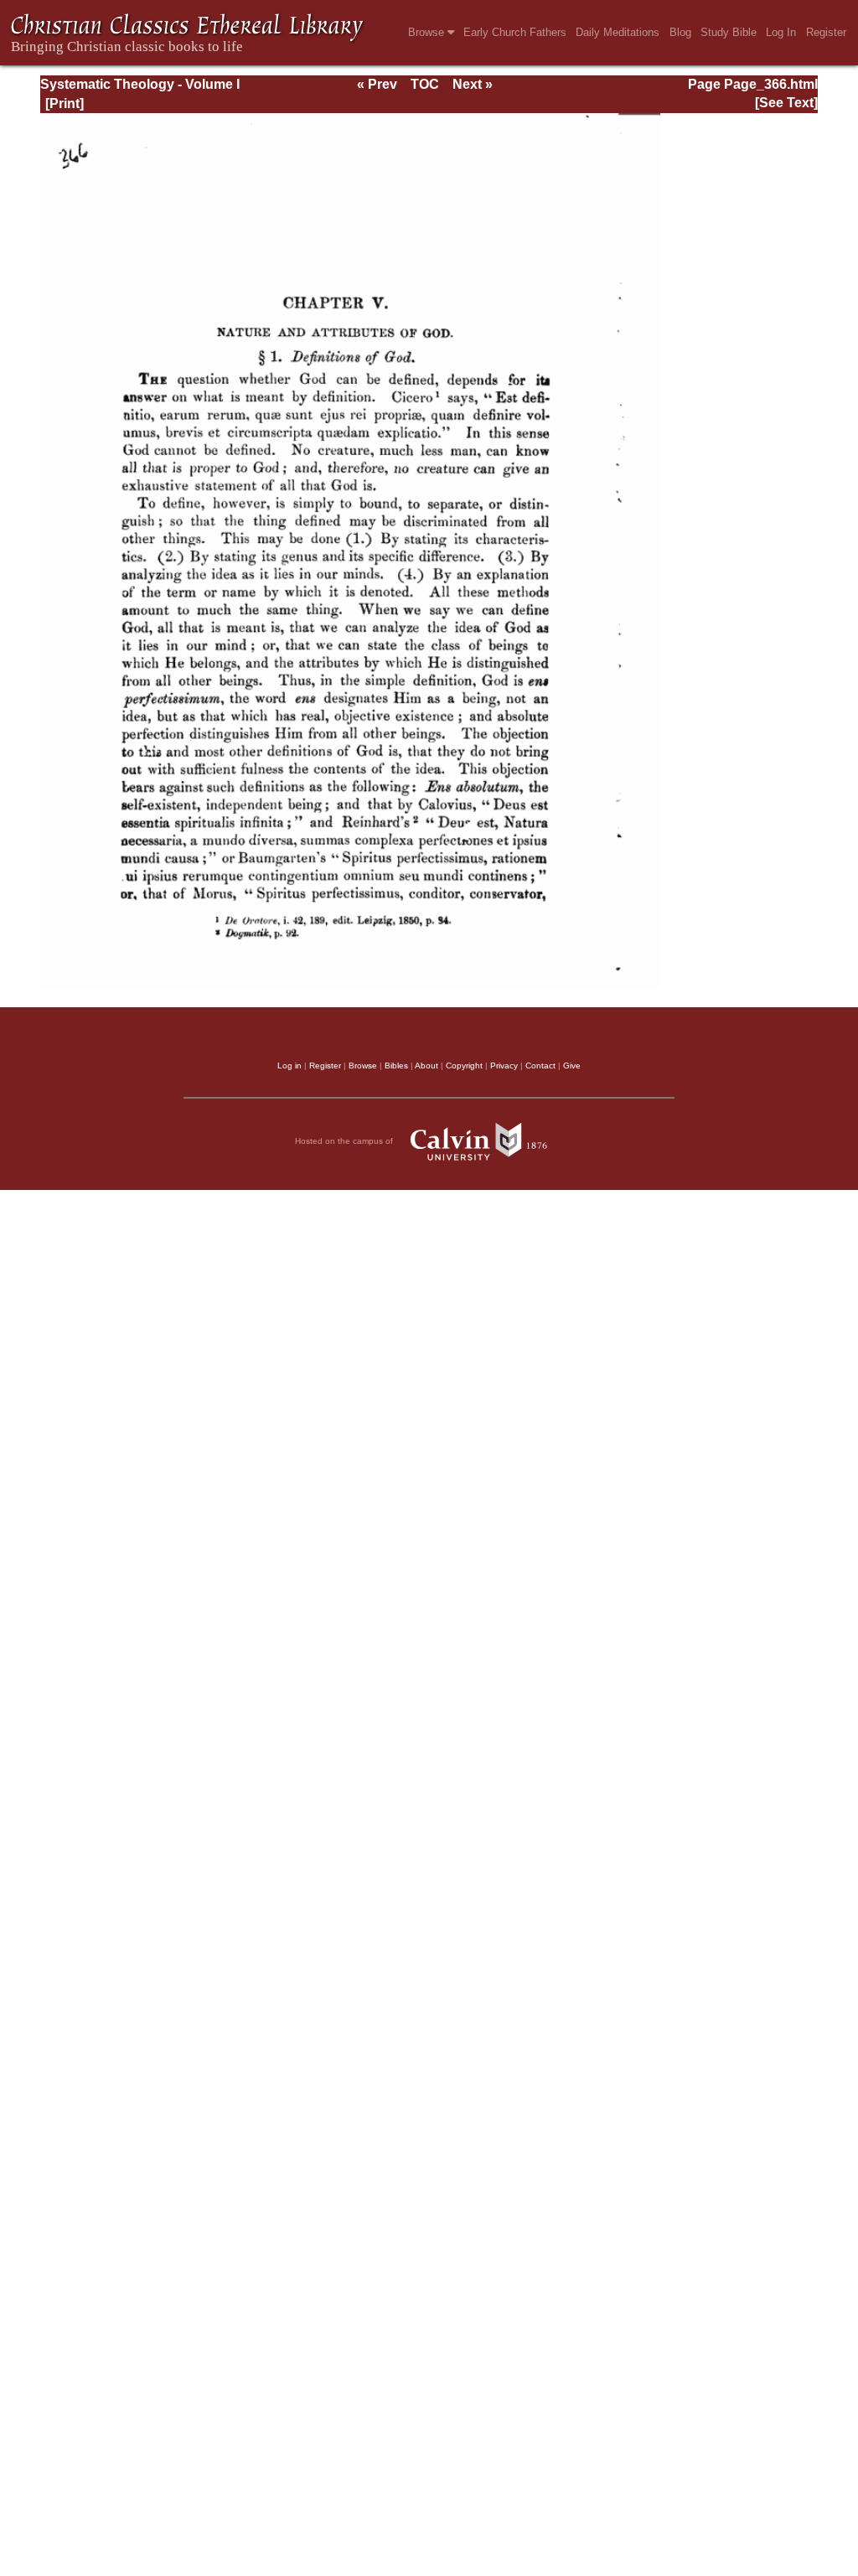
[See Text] (786, 103)
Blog (680, 32)
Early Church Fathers (515, 32)
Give (572, 1066)
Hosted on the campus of (345, 1141)
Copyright (464, 1066)
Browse (428, 32)
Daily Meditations (618, 32)
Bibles (396, 1066)
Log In (781, 32)
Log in (289, 1066)
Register (826, 32)
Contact (540, 1066)
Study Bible (729, 32)
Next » (473, 84)
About (426, 1066)
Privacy (504, 1066)
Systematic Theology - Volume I (140, 84)
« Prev (377, 84)
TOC (425, 84)
